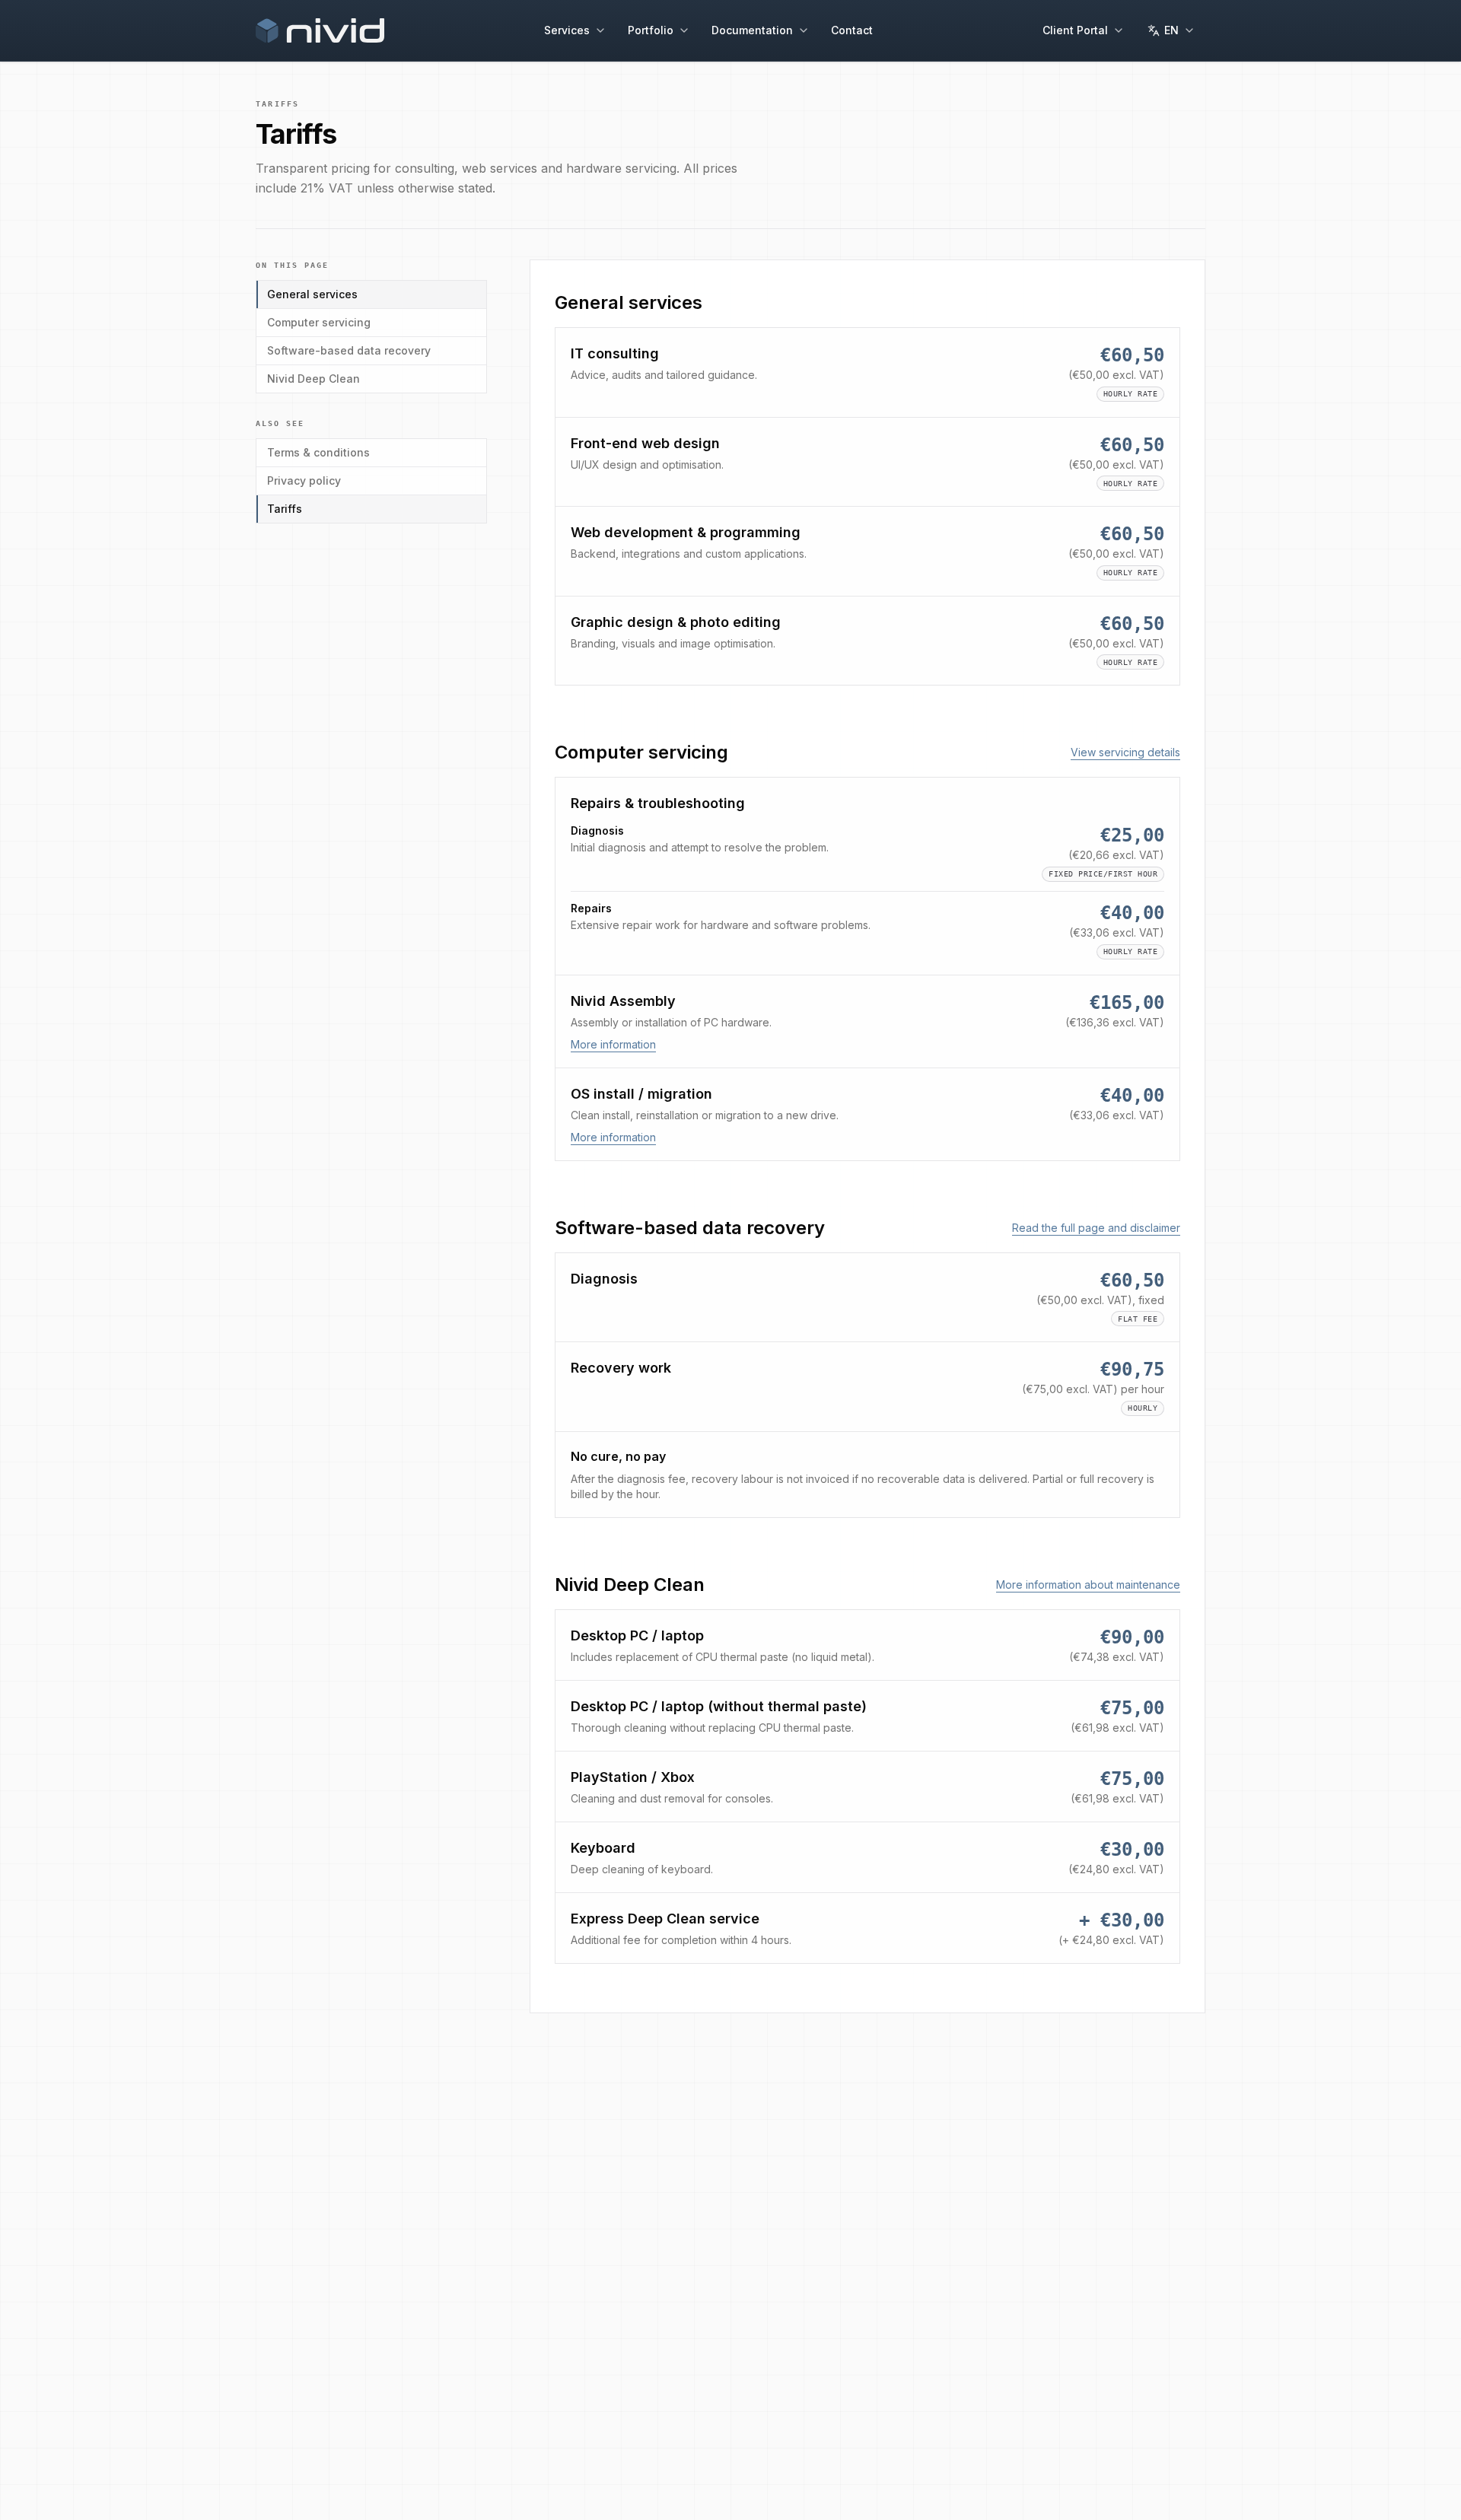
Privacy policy (304, 480)
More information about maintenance (1088, 1585)
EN (1171, 30)
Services (567, 30)
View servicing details (1125, 752)
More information (613, 1044)
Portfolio (651, 30)
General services (312, 294)
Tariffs (285, 509)
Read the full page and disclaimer (1096, 1228)
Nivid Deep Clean (314, 379)
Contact (852, 30)
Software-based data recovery (349, 350)
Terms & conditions (318, 452)
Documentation (752, 30)
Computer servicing (319, 322)
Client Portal (1075, 30)
